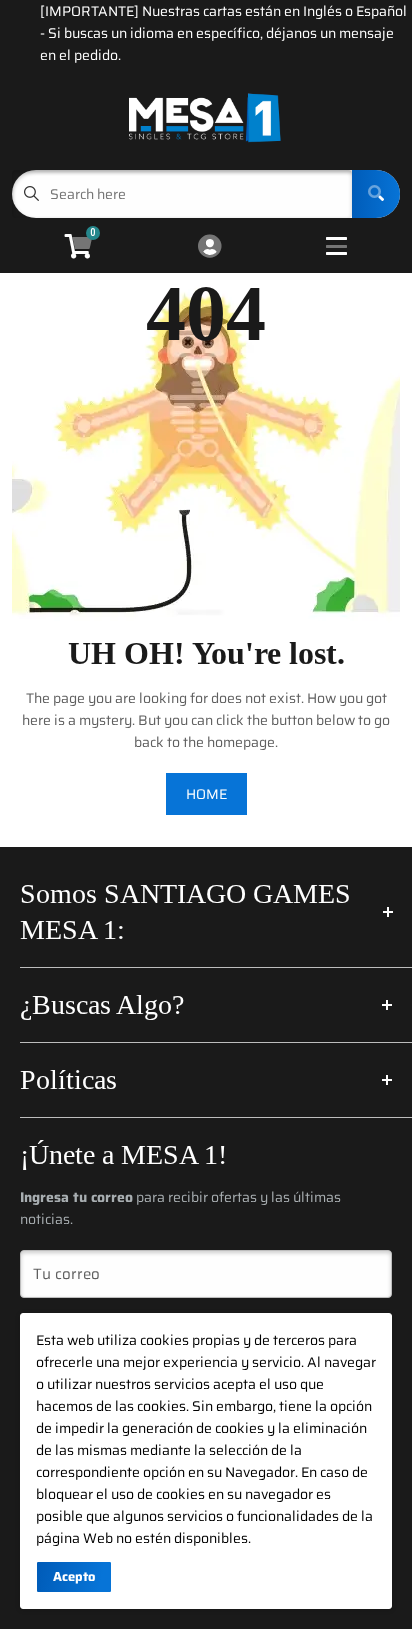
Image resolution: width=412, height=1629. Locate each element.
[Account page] (209, 247)
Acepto (74, 1576)
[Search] (376, 194)
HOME (206, 794)
